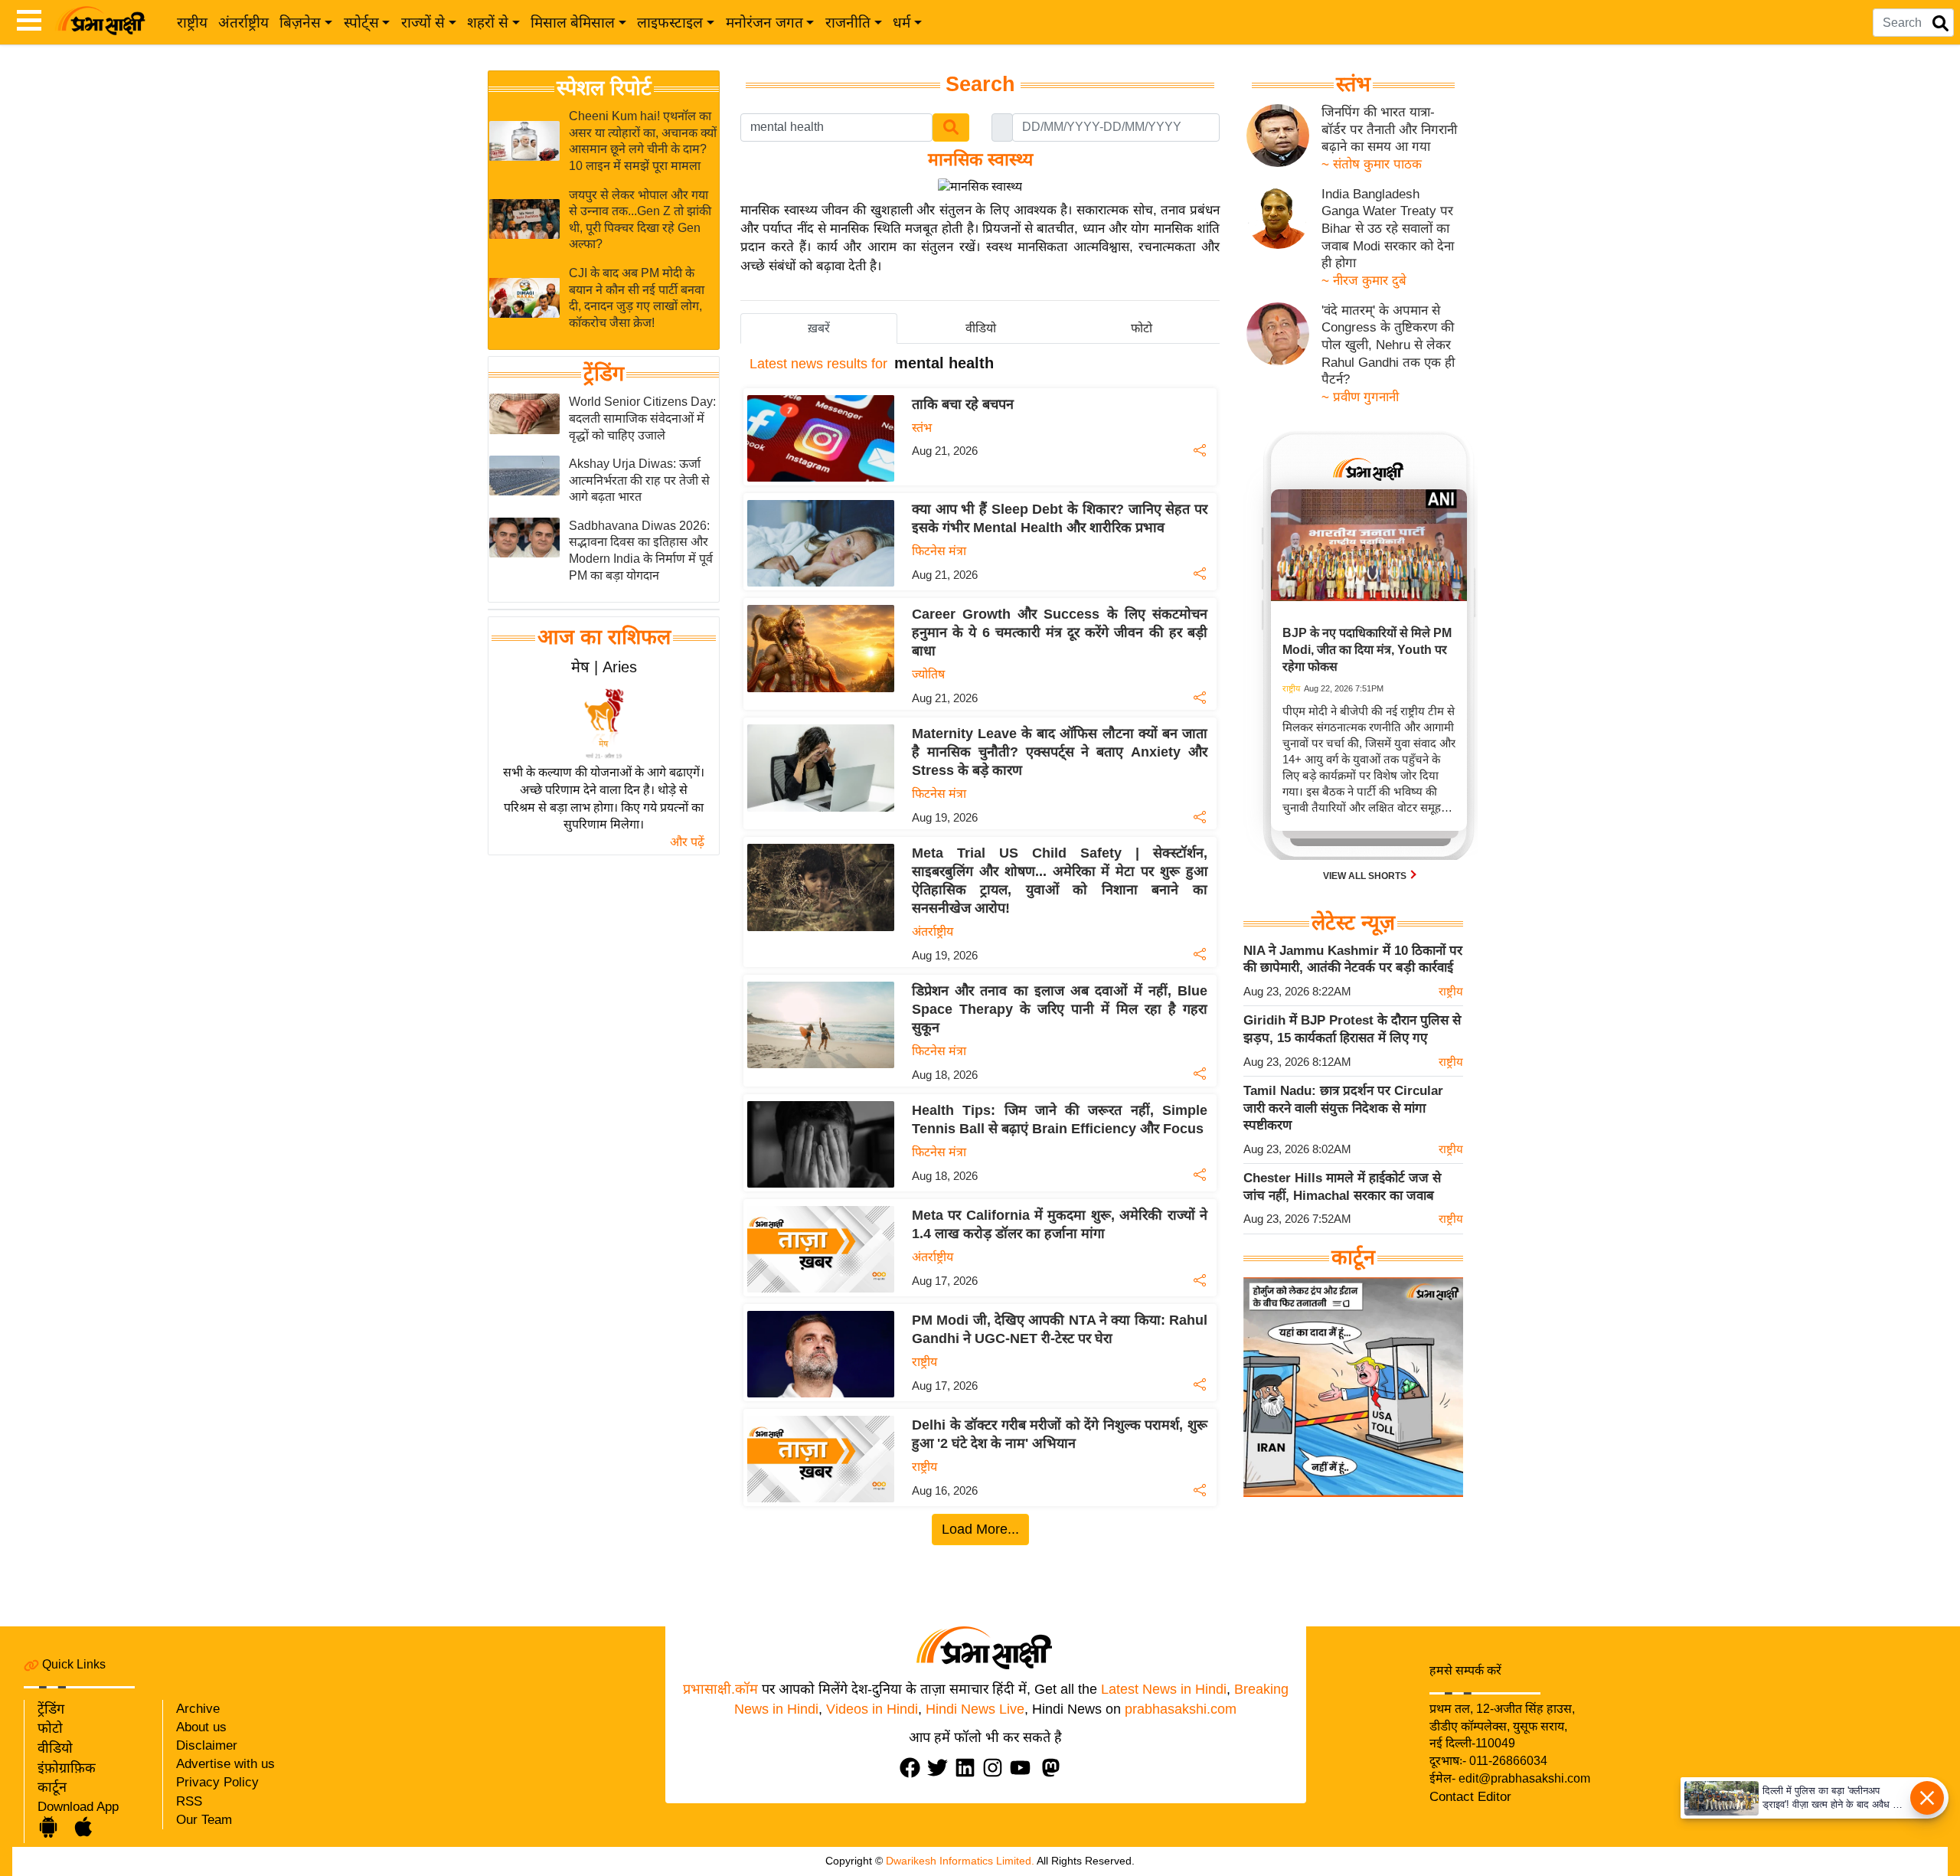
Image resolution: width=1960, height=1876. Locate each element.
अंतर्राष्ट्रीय (243, 23)
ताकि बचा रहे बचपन (963, 404)
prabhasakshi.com (1181, 1709)
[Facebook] (913, 1768)
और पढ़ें (687, 842)
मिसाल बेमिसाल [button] (573, 23)
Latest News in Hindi (1164, 1689)
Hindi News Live (975, 1709)
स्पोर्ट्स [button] (361, 23)
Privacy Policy (217, 1782)
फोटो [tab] (1142, 328)
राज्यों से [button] (423, 23)
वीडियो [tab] (981, 328)
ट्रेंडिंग (604, 374)
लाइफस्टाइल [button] (670, 23)
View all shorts (1366, 875)
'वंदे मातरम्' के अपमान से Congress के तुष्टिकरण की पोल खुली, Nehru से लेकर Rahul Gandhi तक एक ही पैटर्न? (1388, 345)
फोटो (50, 1728)
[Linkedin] (969, 1768)
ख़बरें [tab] (819, 328)
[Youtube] (1024, 1768)
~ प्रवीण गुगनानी (1360, 397)
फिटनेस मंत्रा (939, 551)
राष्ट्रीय (192, 23)
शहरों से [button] (488, 23)
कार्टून (52, 1787)
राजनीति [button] (848, 23)
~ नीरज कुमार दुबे (1364, 281)
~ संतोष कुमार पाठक (1372, 164)
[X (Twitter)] (941, 1768)
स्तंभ (922, 428)
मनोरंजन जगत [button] (764, 23)
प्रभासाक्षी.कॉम (720, 1689)
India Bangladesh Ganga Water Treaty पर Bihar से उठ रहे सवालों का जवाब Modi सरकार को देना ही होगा (1388, 229)
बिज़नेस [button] (300, 23)
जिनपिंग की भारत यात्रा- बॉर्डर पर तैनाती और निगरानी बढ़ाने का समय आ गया (1389, 129)
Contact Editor (1470, 1797)
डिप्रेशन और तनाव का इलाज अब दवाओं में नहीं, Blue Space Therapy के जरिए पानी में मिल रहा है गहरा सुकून (1060, 1009)
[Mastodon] (1054, 1768)
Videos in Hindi (872, 1709)
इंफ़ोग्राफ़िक (67, 1768)
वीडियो (55, 1748)
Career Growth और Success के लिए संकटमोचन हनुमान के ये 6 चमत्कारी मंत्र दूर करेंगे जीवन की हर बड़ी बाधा (1060, 632)
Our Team (204, 1820)
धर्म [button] (902, 23)
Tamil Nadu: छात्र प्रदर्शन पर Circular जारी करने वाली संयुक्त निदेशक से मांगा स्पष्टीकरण (1343, 1108)
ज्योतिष (928, 674)
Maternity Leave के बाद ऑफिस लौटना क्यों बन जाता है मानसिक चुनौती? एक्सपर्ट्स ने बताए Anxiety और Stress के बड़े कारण (1060, 752)
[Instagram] (996, 1768)
